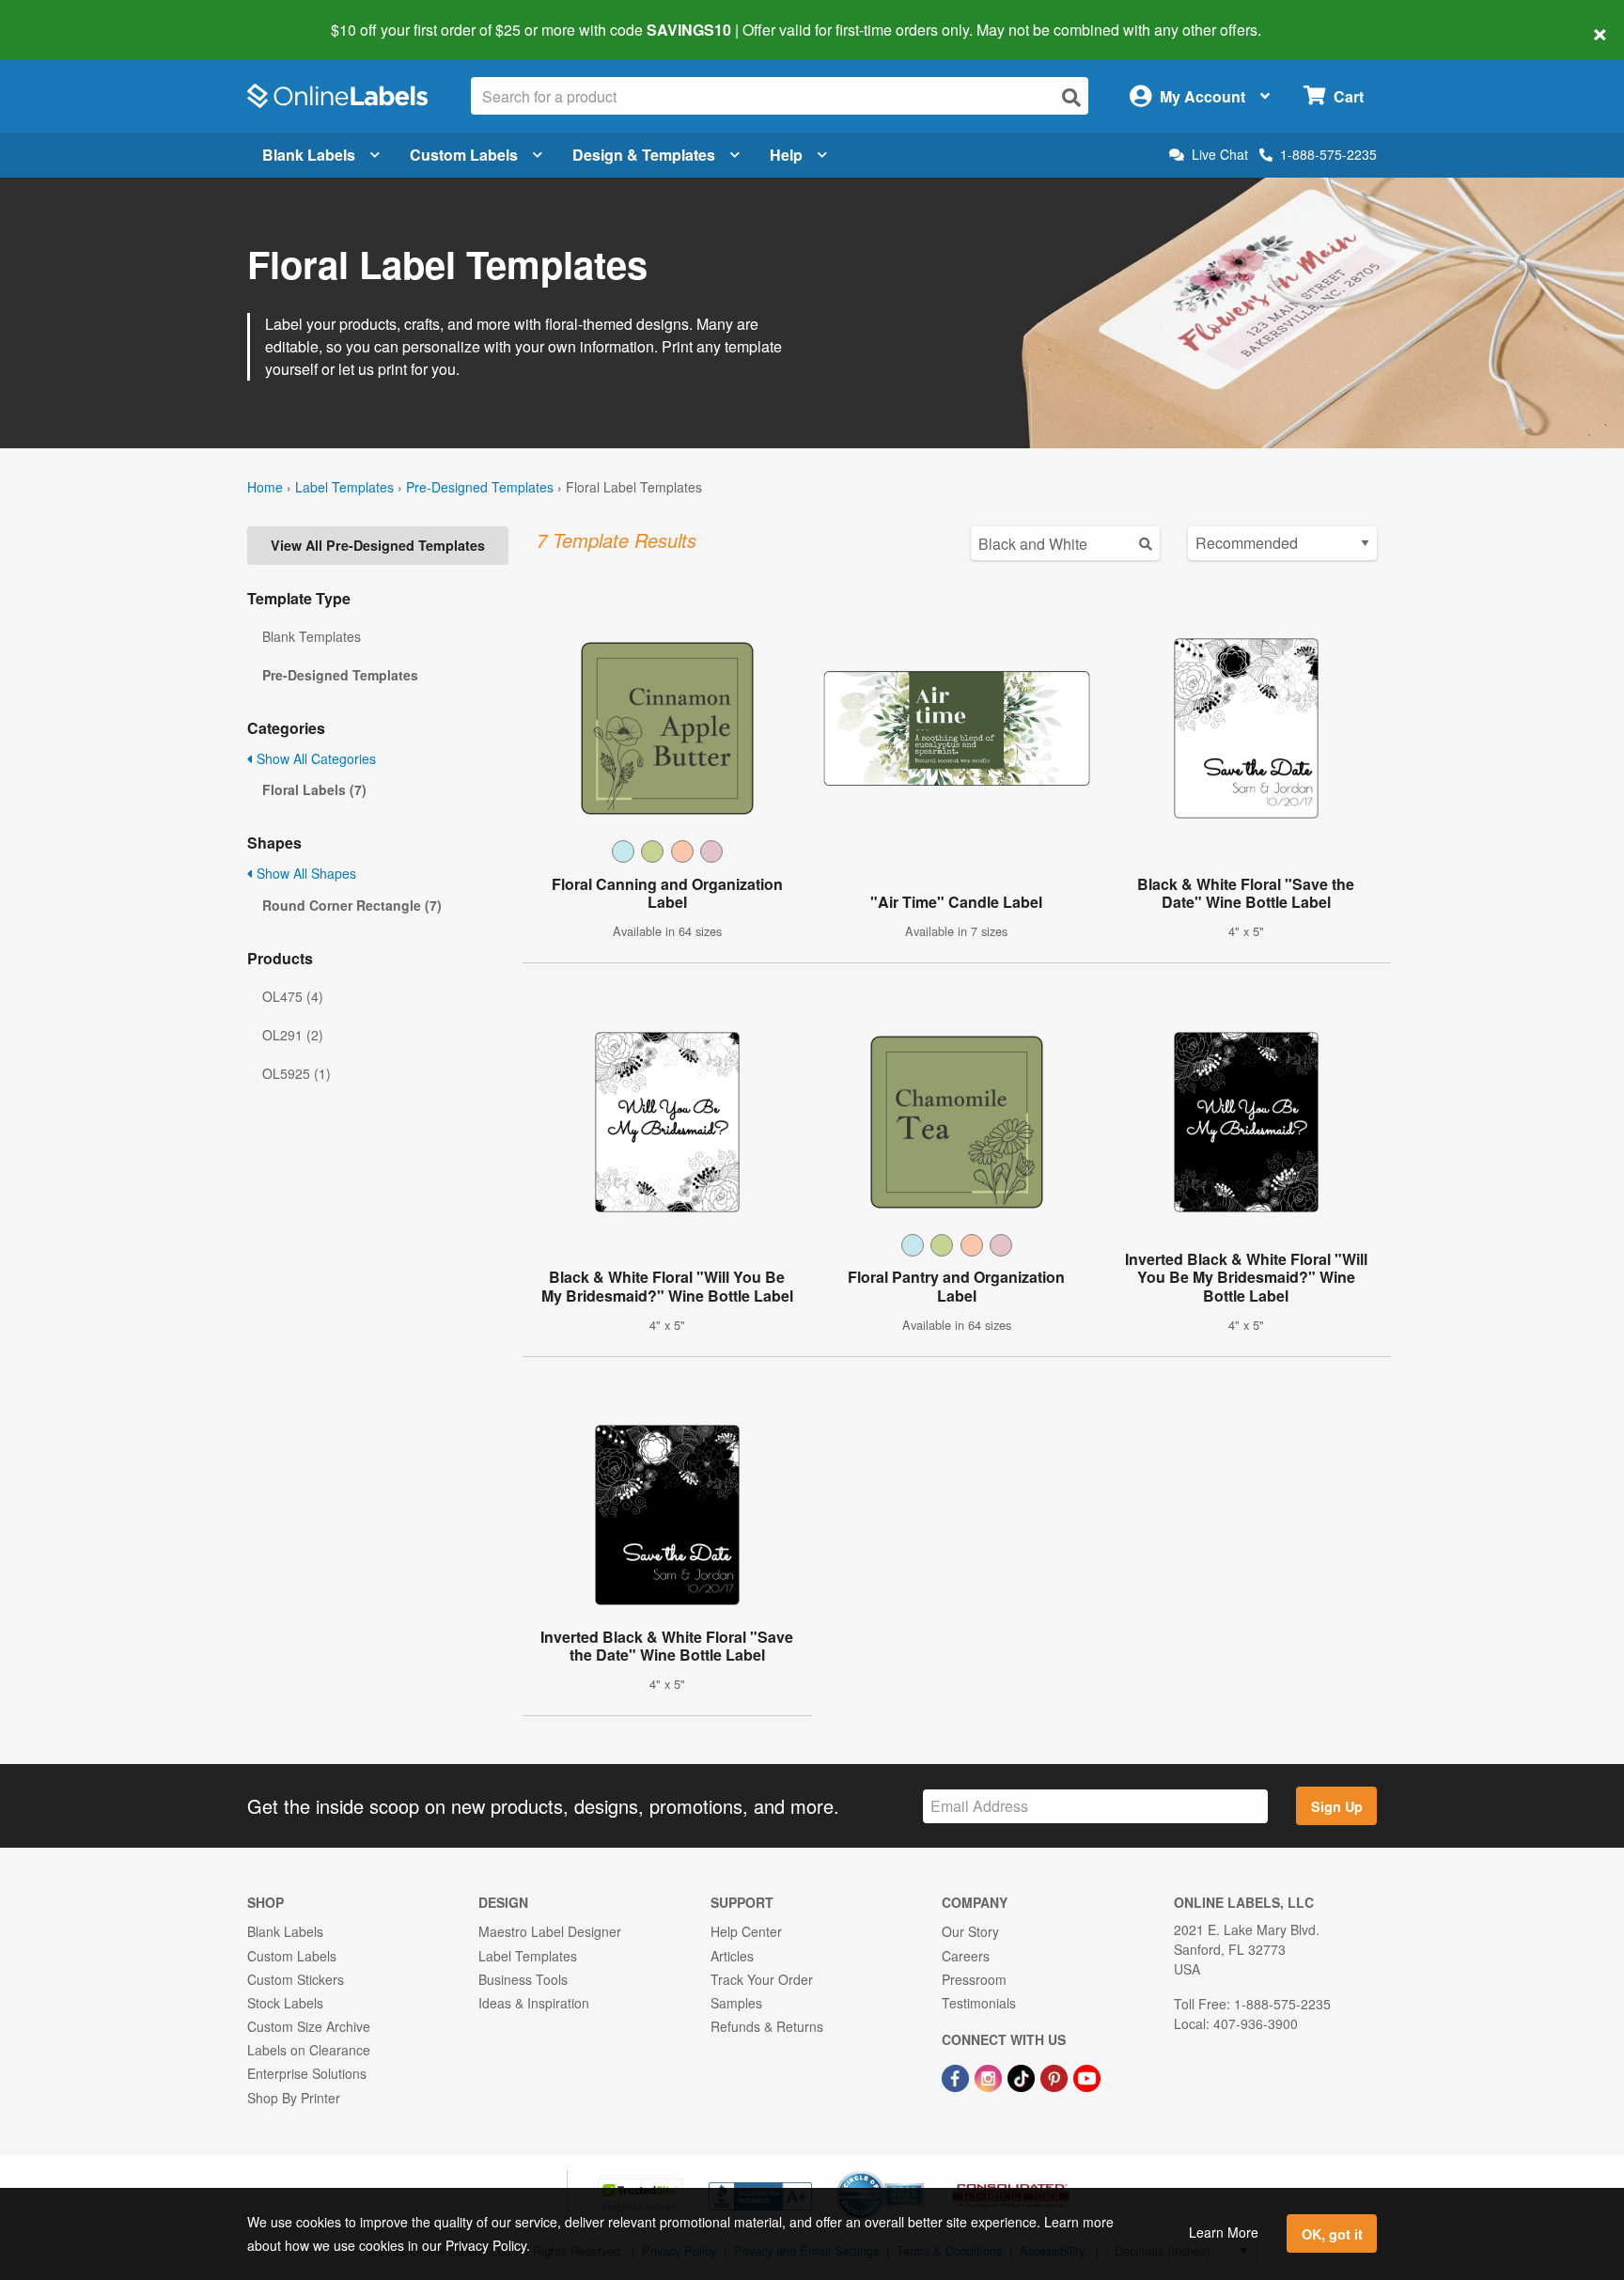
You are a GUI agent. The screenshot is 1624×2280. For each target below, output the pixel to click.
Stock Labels (285, 2003)
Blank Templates (312, 636)
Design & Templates (644, 155)
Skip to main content (68, 17)
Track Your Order (762, 1979)
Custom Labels (464, 155)
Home (265, 487)
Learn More (1224, 2232)
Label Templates (344, 487)
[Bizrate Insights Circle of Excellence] (917, 2173)
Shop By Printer (294, 2098)
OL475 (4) (293, 996)
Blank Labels (309, 155)
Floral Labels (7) (314, 789)
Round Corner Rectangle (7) (352, 905)
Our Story (970, 1931)
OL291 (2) (293, 1035)
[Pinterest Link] (1056, 2076)
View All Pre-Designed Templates (378, 545)
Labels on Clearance (309, 2050)
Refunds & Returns (767, 2026)
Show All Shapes (304, 873)
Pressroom (974, 1979)
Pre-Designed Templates (480, 487)
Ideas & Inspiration (534, 2003)
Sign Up (1337, 1806)
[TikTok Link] (1023, 2076)
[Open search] (1071, 97)
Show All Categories (314, 758)
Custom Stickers (296, 1979)
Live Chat (1220, 155)
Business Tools (523, 1979)
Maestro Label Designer (550, 1931)
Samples (736, 2003)
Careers (966, 1956)
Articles (732, 1956)
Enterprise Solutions (307, 2073)
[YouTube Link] (1087, 2076)
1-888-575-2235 (1328, 154)
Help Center (746, 1931)
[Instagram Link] (990, 2076)
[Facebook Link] (957, 2076)
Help (786, 155)
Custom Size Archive (309, 2026)
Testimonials (979, 2003)
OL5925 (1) (297, 1073)
